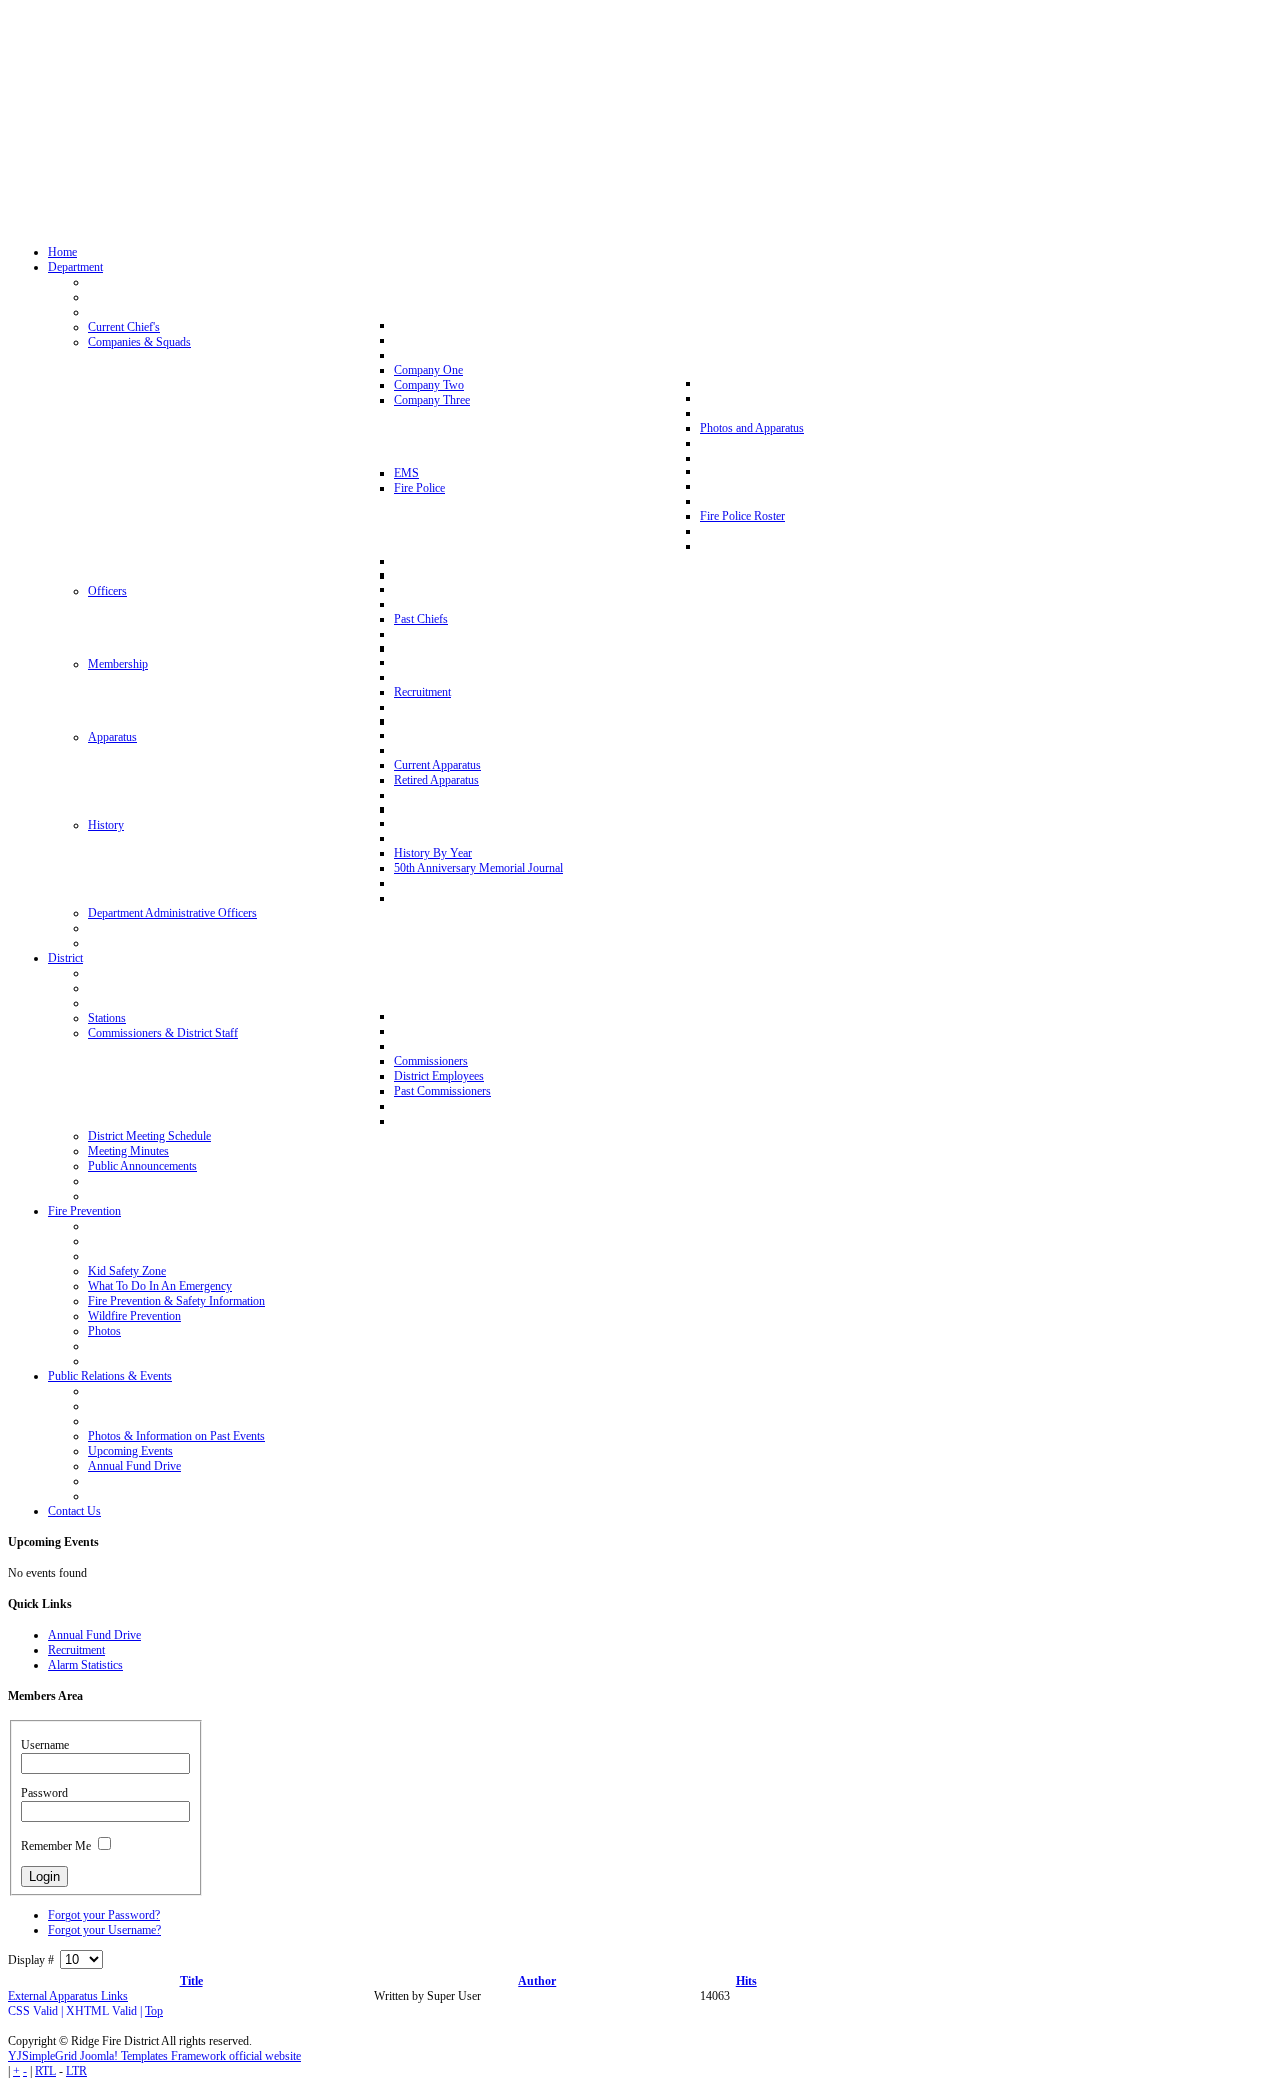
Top (154, 2011)
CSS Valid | (37, 2011)
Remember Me (56, 1846)
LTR (76, 2071)
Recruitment (76, 1650)
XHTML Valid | (105, 2011)
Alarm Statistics (85, 1665)
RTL (45, 2071)
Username (45, 1745)
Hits (746, 1981)
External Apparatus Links (68, 1996)
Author (537, 1981)
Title (191, 1981)
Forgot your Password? (104, 1915)
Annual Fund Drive (94, 1635)
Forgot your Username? (104, 1930)
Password (44, 1793)
